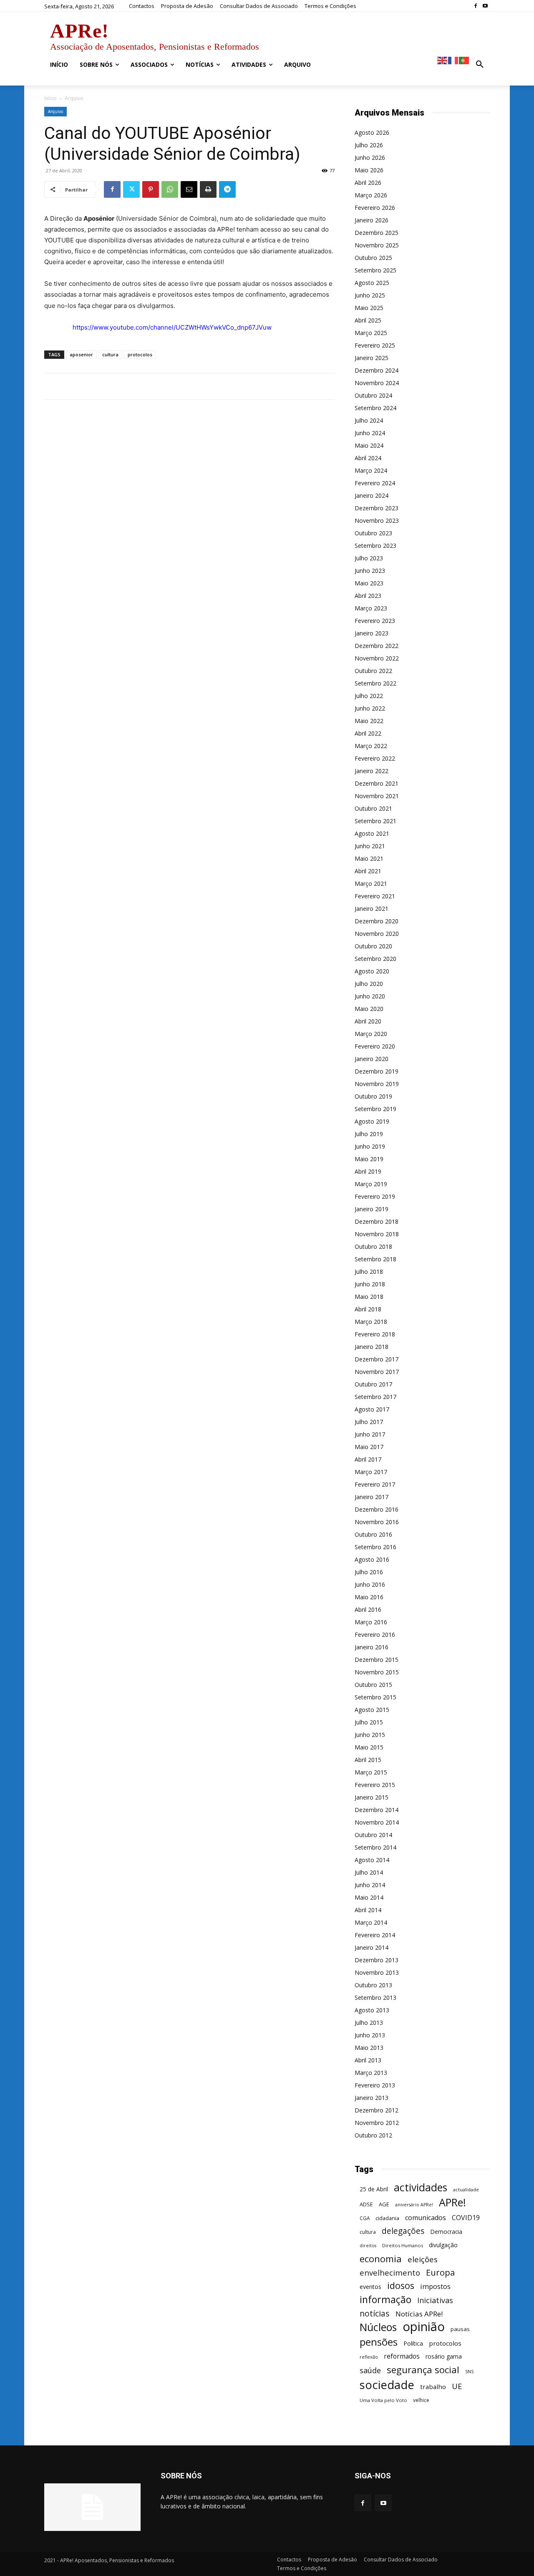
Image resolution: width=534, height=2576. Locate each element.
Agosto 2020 (372, 971)
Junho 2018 (370, 1284)
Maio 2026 (369, 170)
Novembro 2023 (377, 520)
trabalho (433, 2387)
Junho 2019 (370, 1146)
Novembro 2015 (377, 1672)
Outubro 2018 (373, 1246)
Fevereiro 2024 (375, 483)
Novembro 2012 (377, 2123)
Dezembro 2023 (377, 508)
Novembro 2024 (377, 383)
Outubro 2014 (373, 1835)
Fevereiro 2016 (375, 1635)
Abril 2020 (368, 1021)
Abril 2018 (368, 1309)
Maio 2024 (369, 445)
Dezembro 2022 (377, 646)
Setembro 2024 (375, 408)
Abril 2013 (368, 2060)
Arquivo (55, 111)
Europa (440, 2272)
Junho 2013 (370, 2035)
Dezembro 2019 (377, 1071)
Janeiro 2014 (372, 1947)
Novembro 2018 (377, 1234)
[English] (443, 60)
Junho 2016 (370, 1584)
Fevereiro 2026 (375, 208)
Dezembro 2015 (377, 1660)
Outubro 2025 (373, 258)
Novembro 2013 (377, 1972)
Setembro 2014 (375, 1847)
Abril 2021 (368, 871)
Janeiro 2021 (372, 909)
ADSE (366, 2204)
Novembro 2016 (377, 1522)
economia (381, 2259)
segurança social (423, 2370)
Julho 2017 (369, 1422)
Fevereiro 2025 (375, 345)
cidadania (387, 2218)
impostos (435, 2286)
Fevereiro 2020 (375, 1046)
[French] (453, 60)
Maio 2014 (369, 1897)
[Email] (189, 189)
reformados (402, 2356)
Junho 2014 (370, 1885)
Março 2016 (371, 1622)
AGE (384, 2204)
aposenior (81, 354)
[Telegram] (227, 189)
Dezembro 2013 (377, 1960)
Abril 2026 (368, 183)
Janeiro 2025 (372, 358)
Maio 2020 (369, 1009)
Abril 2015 (368, 1760)
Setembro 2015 (375, 1697)
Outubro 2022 (373, 671)
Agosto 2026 (372, 132)
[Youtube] (485, 6)
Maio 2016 (369, 1597)
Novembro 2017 (377, 1372)
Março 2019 (371, 1184)
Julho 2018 (369, 1272)
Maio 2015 (369, 1747)
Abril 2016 (368, 1609)
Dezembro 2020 (377, 921)
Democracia (446, 2232)
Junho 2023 (370, 571)
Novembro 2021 (377, 796)
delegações (403, 2231)
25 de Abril (374, 2189)
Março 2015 (371, 1772)
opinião (424, 2327)
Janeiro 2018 (372, 1347)
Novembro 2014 (377, 1822)
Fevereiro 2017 (375, 1484)
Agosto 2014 (372, 1860)
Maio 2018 (369, 1297)
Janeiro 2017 (372, 1497)
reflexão (369, 2357)
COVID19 (466, 2218)
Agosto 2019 (372, 1121)
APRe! (452, 2202)
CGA (365, 2218)
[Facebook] (475, 6)
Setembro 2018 (375, 1259)
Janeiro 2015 (372, 1797)
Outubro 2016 (373, 1534)
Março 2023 (371, 608)
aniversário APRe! (414, 2205)
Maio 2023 (369, 583)
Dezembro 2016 (377, 1509)
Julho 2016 (369, 1572)
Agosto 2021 (372, 833)
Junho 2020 (370, 996)
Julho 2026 (369, 145)
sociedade (387, 2385)
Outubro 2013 (373, 1985)
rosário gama (444, 2356)
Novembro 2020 (377, 934)
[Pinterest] (151, 189)
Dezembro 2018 (377, 1221)
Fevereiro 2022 (375, 758)
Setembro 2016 (375, 1547)
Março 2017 (371, 1472)
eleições (423, 2260)
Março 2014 (371, 1922)
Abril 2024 (368, 458)
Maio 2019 (369, 1159)
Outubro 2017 (373, 1384)
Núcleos (378, 2327)
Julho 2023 (369, 558)
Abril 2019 (368, 1171)
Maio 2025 (369, 308)
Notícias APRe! (419, 2314)
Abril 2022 (368, 733)
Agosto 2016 (372, 1559)
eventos (370, 2287)
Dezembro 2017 (377, 1359)
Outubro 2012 (373, 2135)
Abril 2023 (368, 596)
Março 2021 (371, 883)
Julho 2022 (369, 696)
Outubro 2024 (373, 395)
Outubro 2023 (373, 533)
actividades (421, 2187)
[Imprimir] (208, 189)
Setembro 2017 (375, 1397)
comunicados (426, 2218)
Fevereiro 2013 (375, 2085)
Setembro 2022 (375, 683)
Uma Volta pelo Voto (383, 2400)
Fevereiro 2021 (375, 896)
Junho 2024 (370, 433)
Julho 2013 (369, 2023)
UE (457, 2386)
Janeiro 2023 (372, 633)
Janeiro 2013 (372, 2098)
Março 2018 (371, 1322)
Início (50, 98)
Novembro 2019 (377, 1084)
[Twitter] (131, 189)
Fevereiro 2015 (375, 1785)
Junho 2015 (370, 1735)
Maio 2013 (369, 2048)
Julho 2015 (369, 1722)
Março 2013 (371, 2073)
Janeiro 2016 (372, 1647)
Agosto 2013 (372, 2010)
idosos (401, 2285)
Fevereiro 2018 (375, 1334)
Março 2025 (371, 333)
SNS (469, 2372)
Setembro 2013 (375, 1998)
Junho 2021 (370, 846)
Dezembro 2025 (377, 233)
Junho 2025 (370, 295)
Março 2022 (371, 746)
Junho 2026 (370, 158)
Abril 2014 (368, 1910)
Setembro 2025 (375, 270)
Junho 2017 (370, 1434)
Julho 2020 (369, 984)
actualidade (466, 2189)
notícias (375, 2313)
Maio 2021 (369, 858)
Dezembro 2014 (377, 1810)
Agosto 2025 (372, 283)
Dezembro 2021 (377, 783)
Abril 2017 (368, 1459)
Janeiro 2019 (372, 1209)
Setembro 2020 (375, 959)
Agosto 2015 (372, 1710)
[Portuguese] (464, 60)
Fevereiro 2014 (375, 1935)
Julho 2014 (369, 1872)
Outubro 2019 (373, 1096)
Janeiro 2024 (372, 495)
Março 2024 (371, 470)
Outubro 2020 (373, 946)
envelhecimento (390, 2272)
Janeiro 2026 (372, 220)
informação (385, 2300)
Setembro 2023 (375, 546)
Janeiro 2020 (372, 1059)
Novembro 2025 (377, 245)
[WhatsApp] (170, 189)
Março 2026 (371, 195)
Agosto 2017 (372, 1409)
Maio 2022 (369, 721)
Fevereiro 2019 (375, 1196)
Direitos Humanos (403, 2245)
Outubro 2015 (373, 1685)
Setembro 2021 (375, 821)
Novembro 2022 (377, 658)
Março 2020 (371, 1034)
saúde (370, 2371)
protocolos (140, 354)
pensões (379, 2342)
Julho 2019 (369, 1134)
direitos (368, 2246)
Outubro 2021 (373, 808)
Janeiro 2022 (372, 771)
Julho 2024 (369, 420)
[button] (480, 65)
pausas (460, 2329)
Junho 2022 (370, 708)
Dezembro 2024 (377, 370)
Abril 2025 (368, 320)
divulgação (443, 2245)
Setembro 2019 (375, 1109)
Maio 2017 (369, 1447)
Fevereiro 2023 (375, 621)
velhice (421, 2400)
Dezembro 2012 (377, 2110)
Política (413, 2343)
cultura (110, 354)
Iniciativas (435, 2300)
